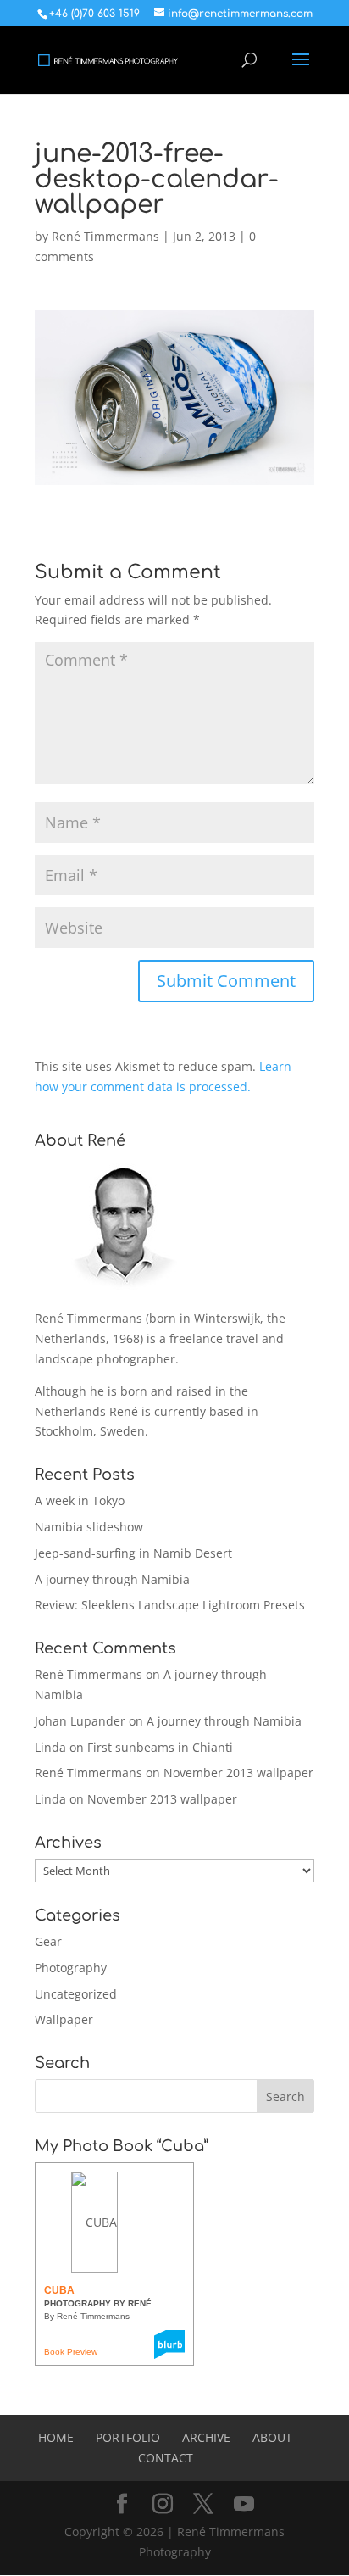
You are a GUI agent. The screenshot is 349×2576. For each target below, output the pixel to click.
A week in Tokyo (80, 1500)
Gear (48, 1941)
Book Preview (71, 2352)
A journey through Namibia (112, 1579)
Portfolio (128, 2437)
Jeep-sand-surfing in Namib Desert (133, 1553)
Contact (166, 2458)
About (272, 2437)
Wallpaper (64, 2019)
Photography (71, 1968)
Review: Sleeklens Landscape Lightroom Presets (170, 1605)
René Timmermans (105, 236)
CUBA (59, 2290)
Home (56, 2437)
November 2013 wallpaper (238, 1773)
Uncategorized (76, 1994)
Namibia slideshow (89, 1527)
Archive (206, 2437)
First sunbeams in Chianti (160, 1747)
